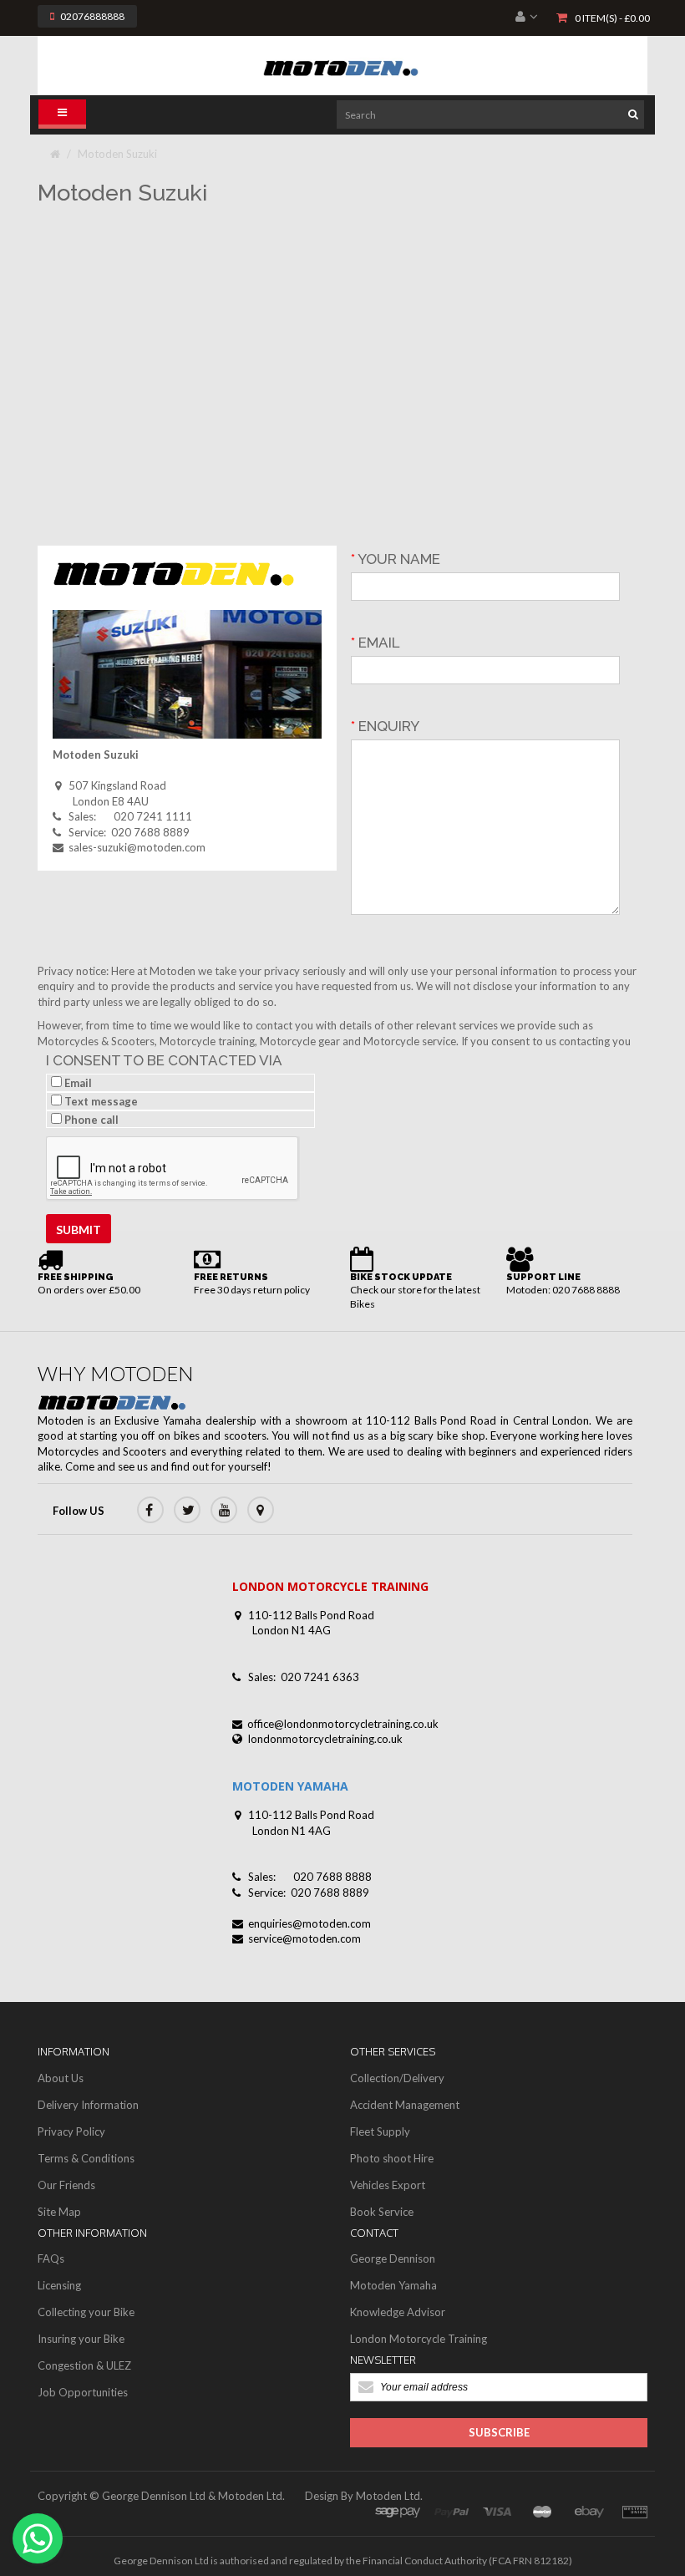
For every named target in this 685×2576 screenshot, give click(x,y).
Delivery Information (88, 2105)
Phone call (90, 1120)
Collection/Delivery (397, 2078)
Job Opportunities (83, 2392)
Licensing (59, 2285)
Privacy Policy (71, 2131)
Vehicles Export (388, 2185)
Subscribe (499, 2432)
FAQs (51, 2258)
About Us (61, 2078)
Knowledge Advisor (398, 2312)
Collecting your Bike (86, 2312)
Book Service (382, 2212)
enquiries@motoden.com (310, 1923)
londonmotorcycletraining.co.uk (325, 1739)
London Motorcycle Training (419, 2339)
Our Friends (66, 2185)
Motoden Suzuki (117, 154)
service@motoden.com (304, 1938)
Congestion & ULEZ (84, 2365)
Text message (100, 1101)
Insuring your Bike (81, 2339)
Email (77, 1083)
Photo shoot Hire (392, 2158)
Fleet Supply (380, 2131)
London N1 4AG (292, 1630)
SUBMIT (79, 1230)
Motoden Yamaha (393, 2285)
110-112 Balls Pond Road (311, 1615)
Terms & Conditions (86, 2158)
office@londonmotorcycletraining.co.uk (343, 1724)
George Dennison (393, 2258)
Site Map (59, 2212)
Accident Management (405, 2105)
